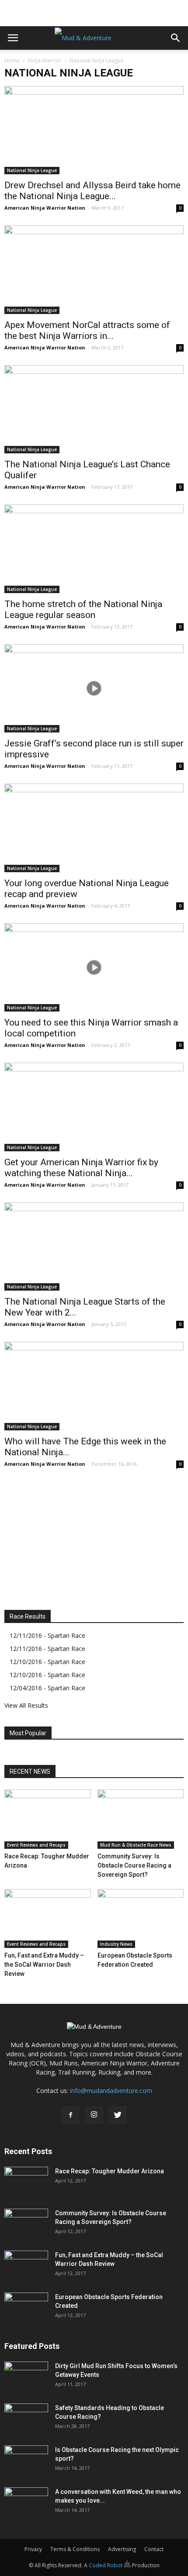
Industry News (116, 1944)
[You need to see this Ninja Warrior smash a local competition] (94, 967)
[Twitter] (118, 2115)
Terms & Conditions (75, 2549)
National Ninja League (32, 170)
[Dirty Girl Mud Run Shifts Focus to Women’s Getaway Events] (26, 2377)
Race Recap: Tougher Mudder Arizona (110, 2171)
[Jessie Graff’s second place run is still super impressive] (94, 688)
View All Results (26, 1705)
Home (12, 60)
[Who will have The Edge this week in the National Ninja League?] (94, 1386)
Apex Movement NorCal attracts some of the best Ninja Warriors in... (87, 330)
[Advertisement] (94, 11)
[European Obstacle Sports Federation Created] (141, 1919)
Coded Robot (106, 2565)
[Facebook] (70, 2115)
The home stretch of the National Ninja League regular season (83, 609)
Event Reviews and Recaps (36, 1845)
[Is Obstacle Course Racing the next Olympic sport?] (26, 2461)
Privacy (33, 2549)
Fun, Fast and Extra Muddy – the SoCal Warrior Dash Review (44, 1965)
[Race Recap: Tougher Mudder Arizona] (48, 1819)
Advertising (122, 2549)
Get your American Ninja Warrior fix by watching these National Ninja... (81, 1168)
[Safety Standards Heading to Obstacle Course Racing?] (26, 2419)
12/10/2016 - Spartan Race (47, 1662)
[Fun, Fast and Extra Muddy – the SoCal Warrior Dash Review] (48, 1919)
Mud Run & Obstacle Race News (136, 1845)
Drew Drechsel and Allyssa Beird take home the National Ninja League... (92, 191)
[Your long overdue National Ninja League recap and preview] (94, 828)
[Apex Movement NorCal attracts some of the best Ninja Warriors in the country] (94, 269)
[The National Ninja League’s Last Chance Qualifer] (94, 409)
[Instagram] (94, 2115)
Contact (154, 2549)
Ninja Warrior (45, 60)
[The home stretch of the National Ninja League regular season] (94, 549)
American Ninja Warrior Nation (45, 208)
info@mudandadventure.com (111, 2091)
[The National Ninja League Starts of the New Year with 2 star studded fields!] (94, 1247)
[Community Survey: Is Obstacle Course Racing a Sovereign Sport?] (141, 1819)
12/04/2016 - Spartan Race (47, 1688)
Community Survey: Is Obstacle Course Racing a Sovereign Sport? (134, 1865)
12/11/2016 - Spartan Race (47, 1635)
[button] (176, 38)
